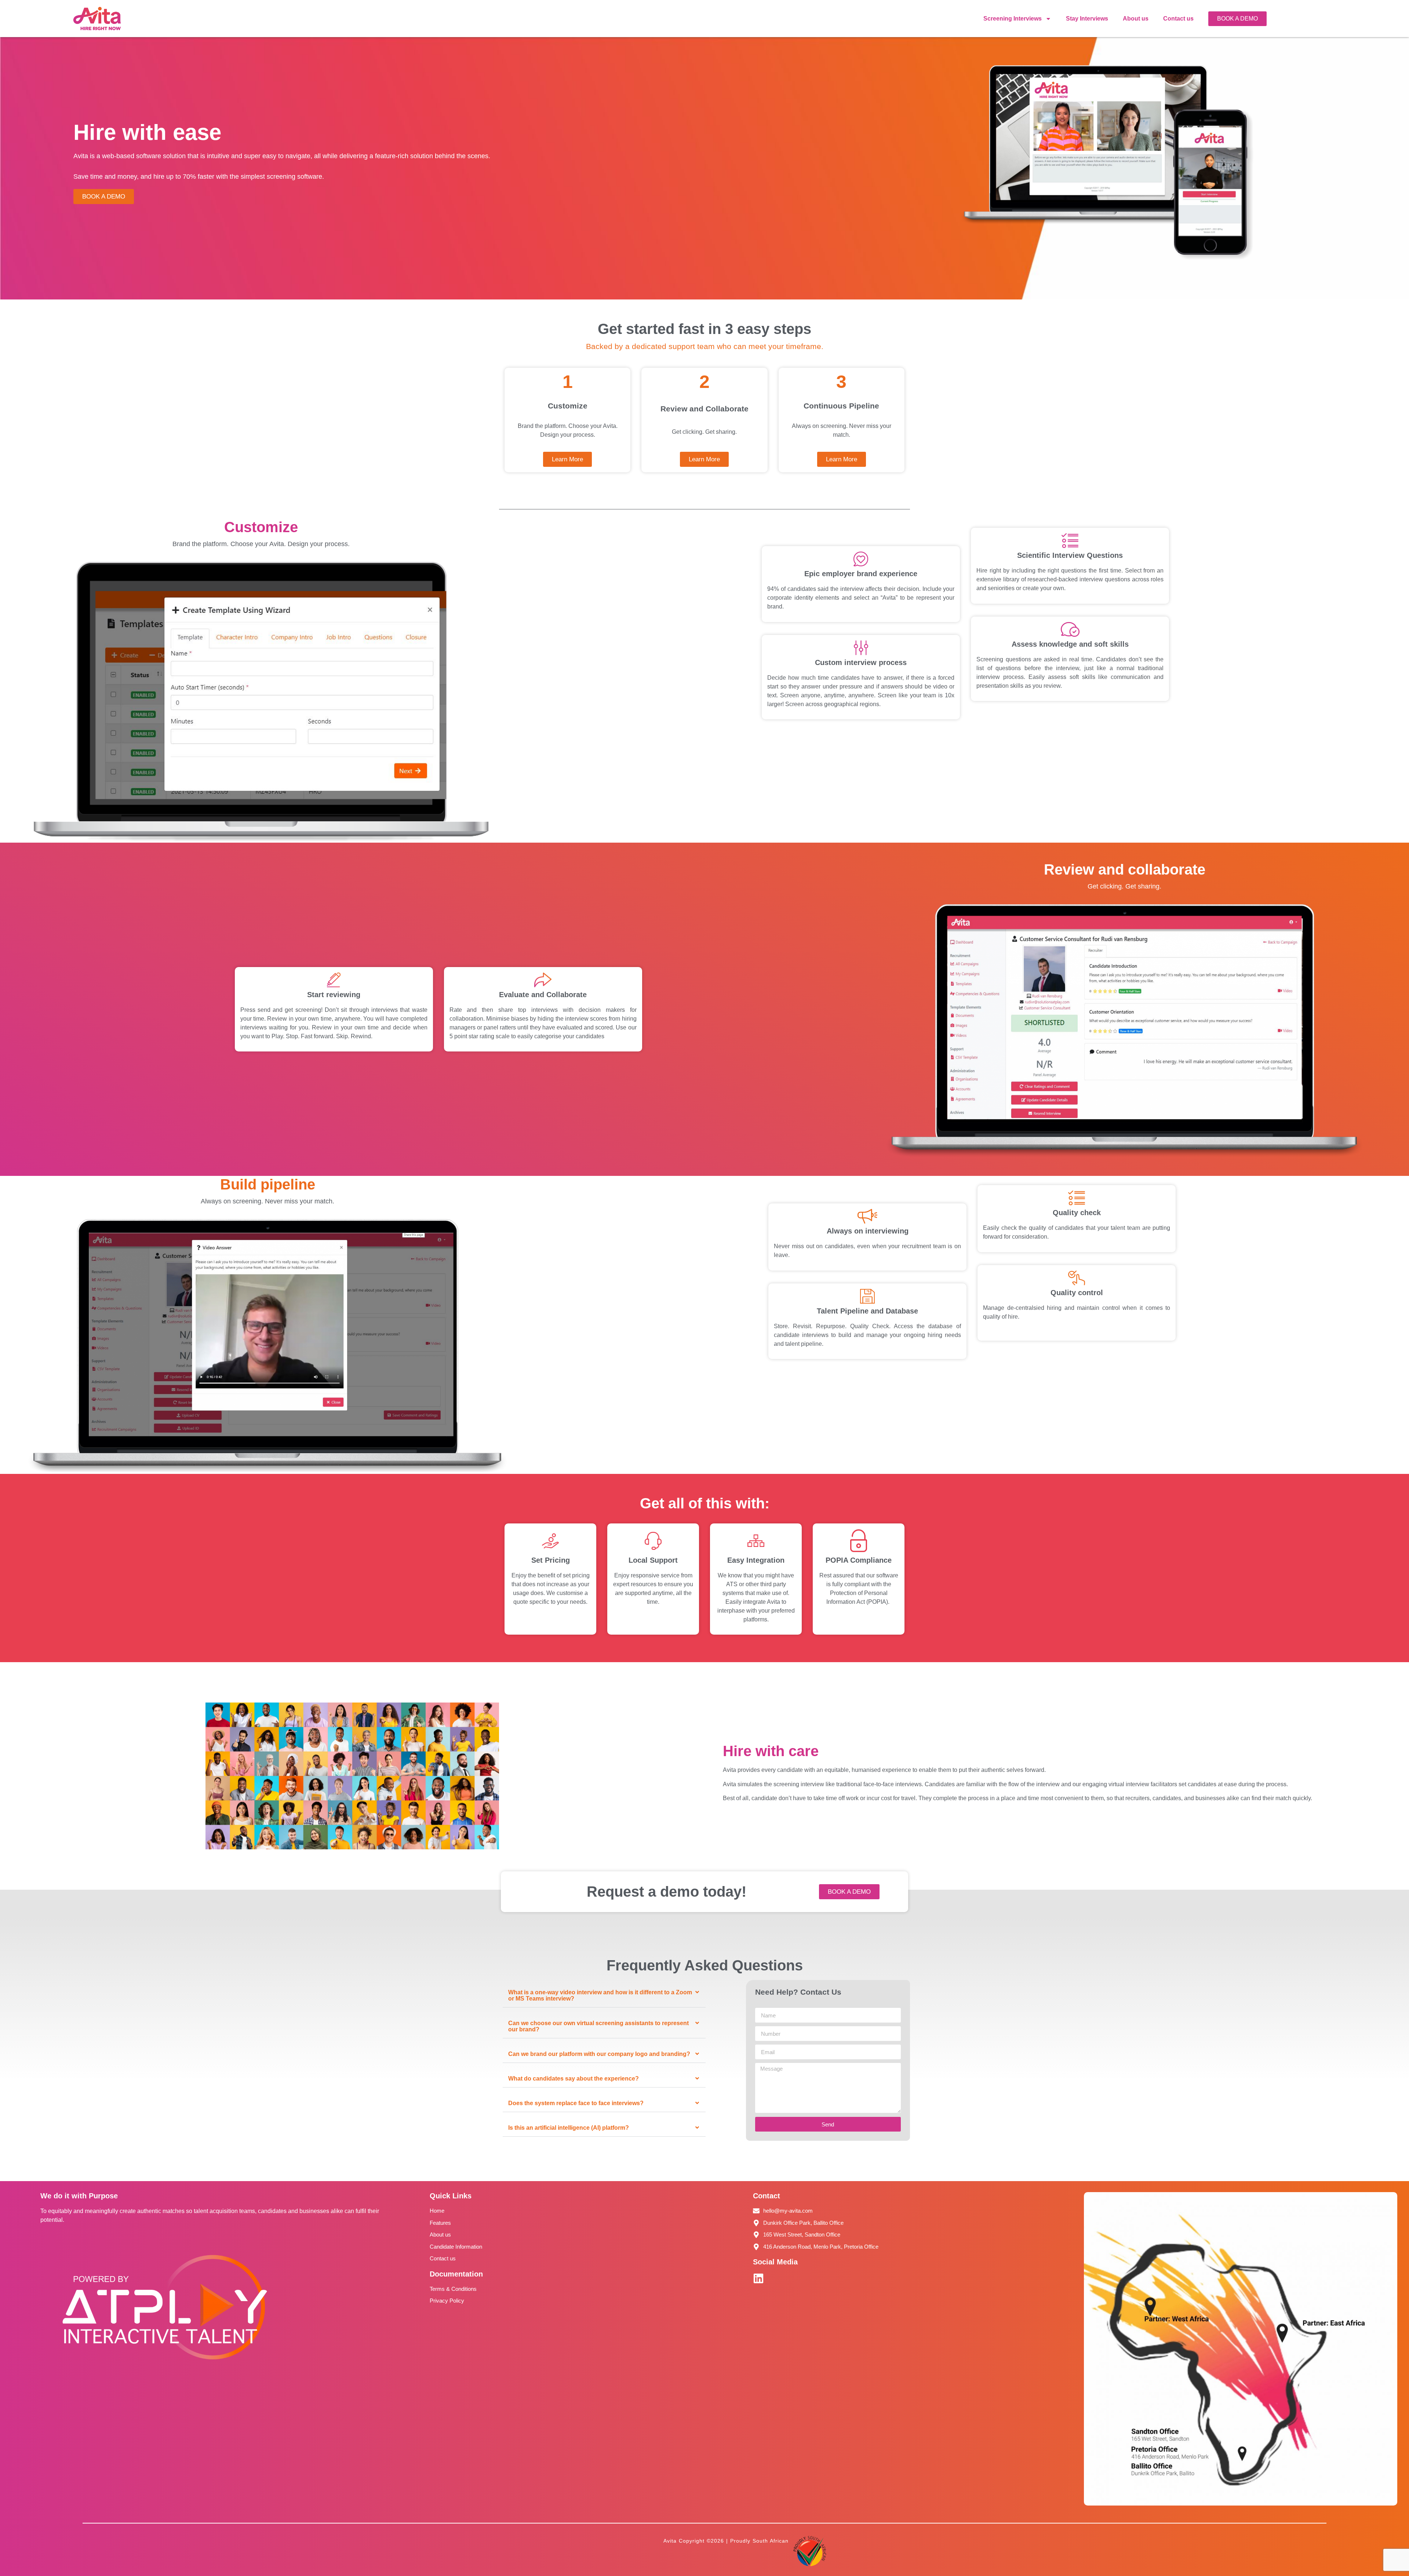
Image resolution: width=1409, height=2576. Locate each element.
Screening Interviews (1013, 19)
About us (1136, 19)
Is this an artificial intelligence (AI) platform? (569, 2128)
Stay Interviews (1087, 19)
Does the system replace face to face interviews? (576, 2103)
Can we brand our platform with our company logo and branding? (599, 2054)
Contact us (1178, 19)
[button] (604, 1996)
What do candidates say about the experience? (574, 2079)
